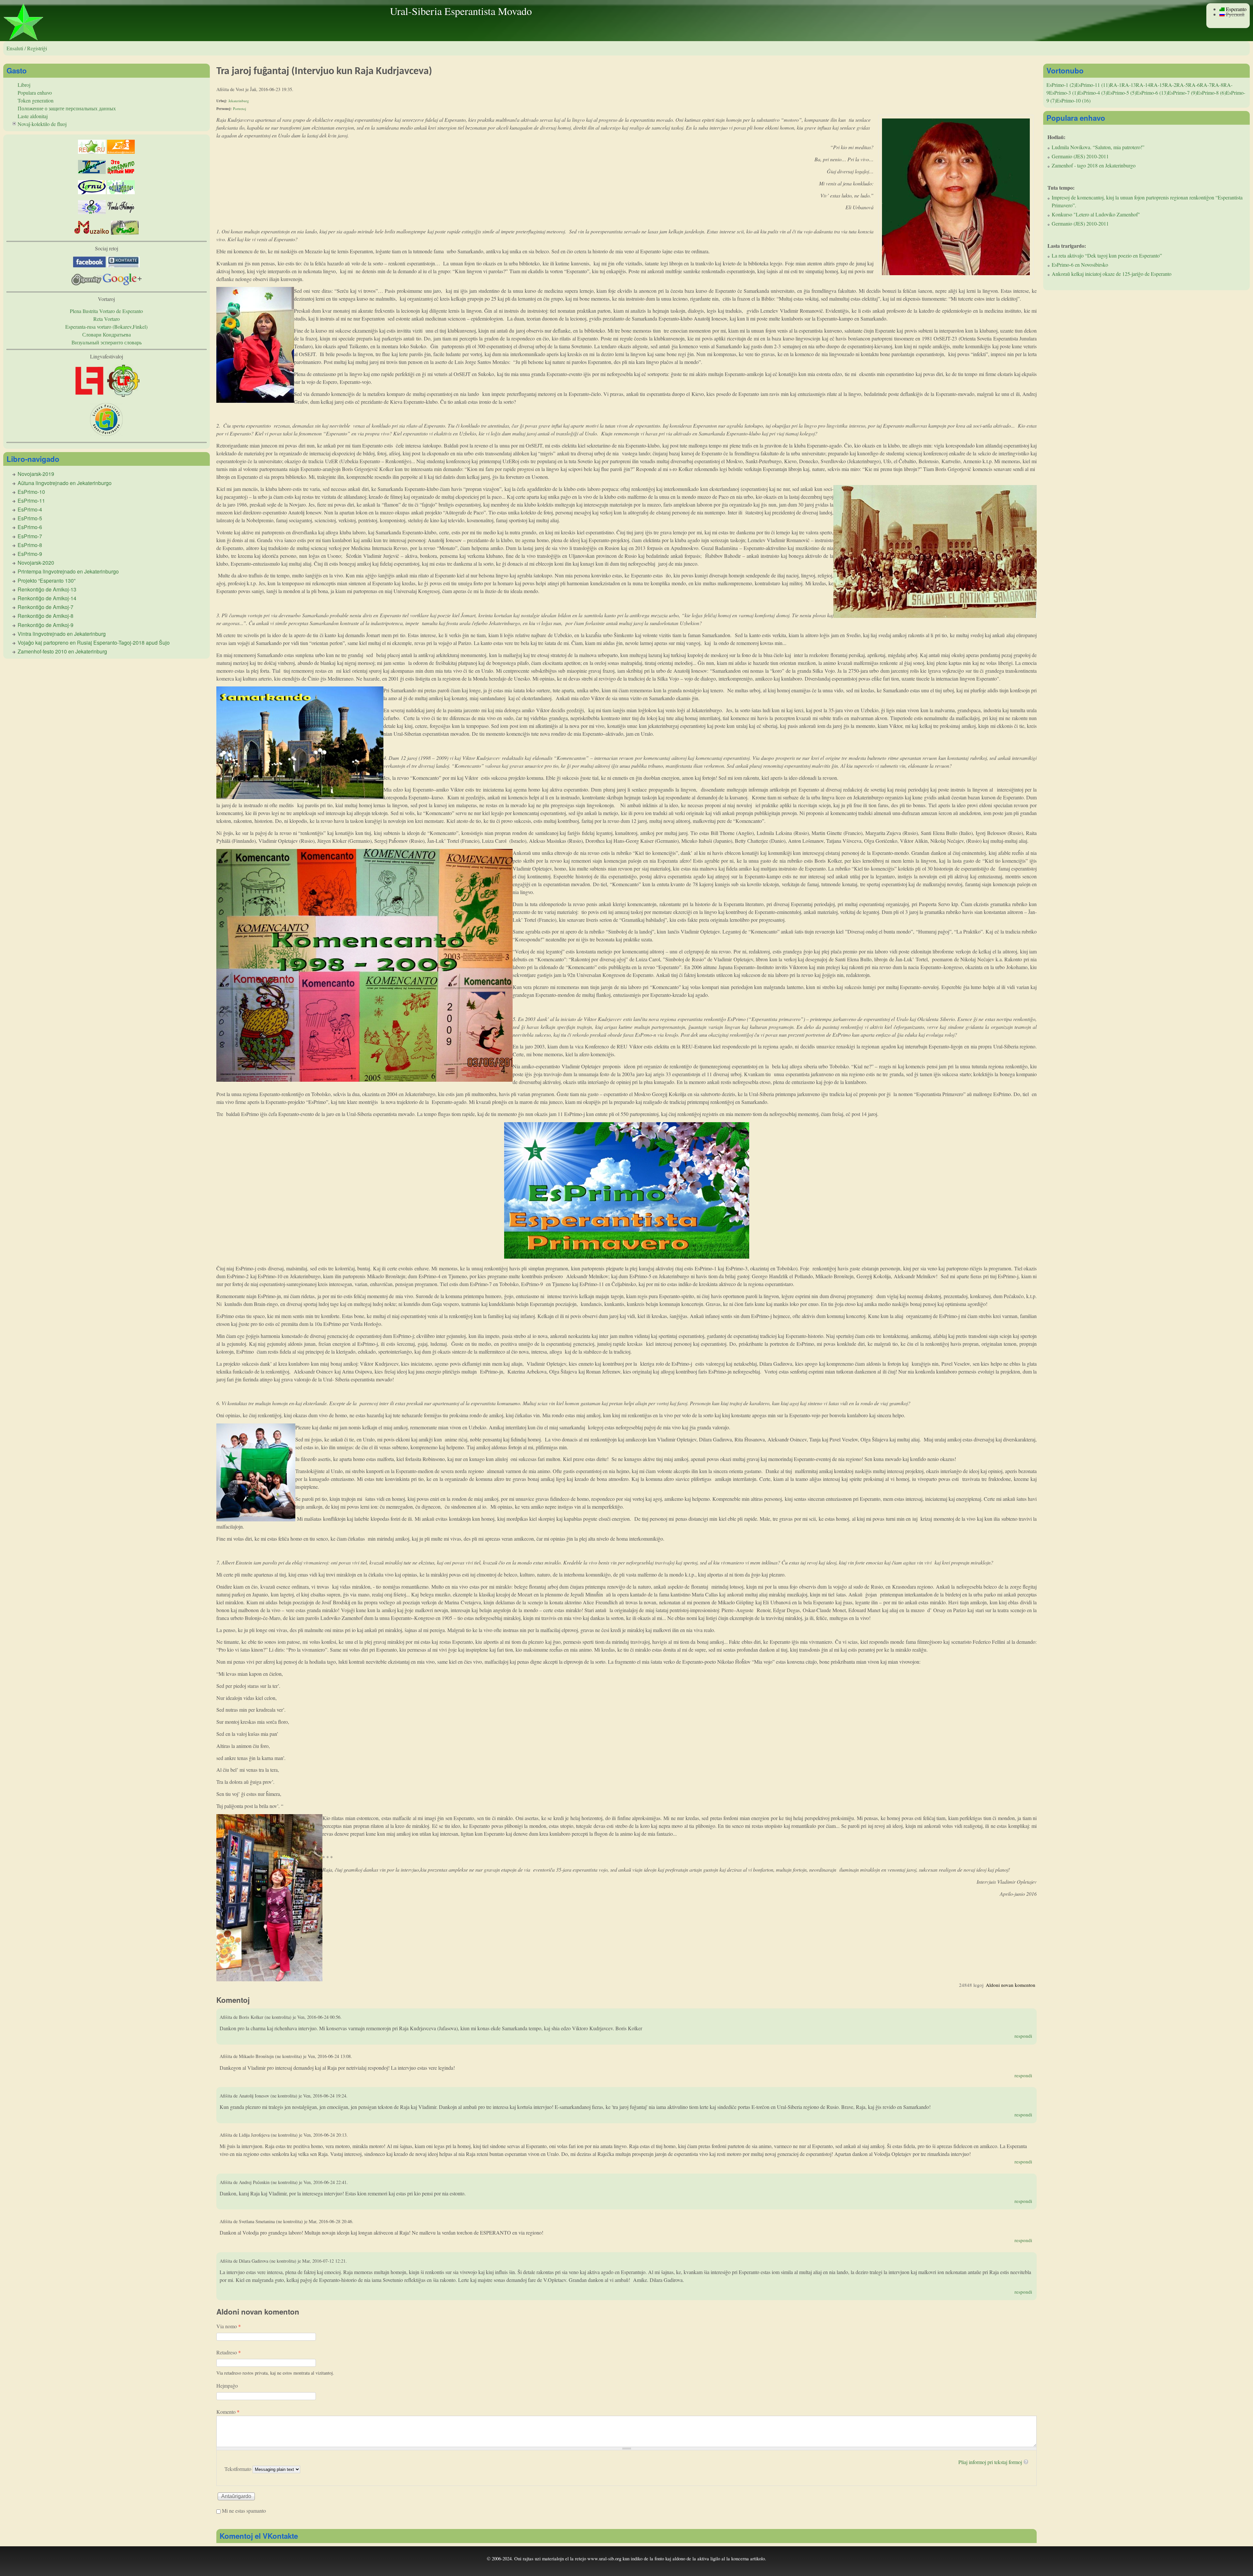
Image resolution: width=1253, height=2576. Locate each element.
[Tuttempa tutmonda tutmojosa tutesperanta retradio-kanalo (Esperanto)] (92, 233)
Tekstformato (239, 2469)
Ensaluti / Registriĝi (27, 48)
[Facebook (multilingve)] (89, 265)
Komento (228, 2412)
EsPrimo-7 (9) (1182, 93)
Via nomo (229, 2326)
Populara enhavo (35, 93)
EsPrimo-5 (30, 518)
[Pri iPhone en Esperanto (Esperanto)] (125, 233)
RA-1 (1116, 85)
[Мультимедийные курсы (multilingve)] (92, 192)
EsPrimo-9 (30, 554)
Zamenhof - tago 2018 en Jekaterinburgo (1094, 165)
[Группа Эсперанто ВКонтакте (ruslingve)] (123, 265)
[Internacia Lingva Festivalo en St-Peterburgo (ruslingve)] (106, 434)
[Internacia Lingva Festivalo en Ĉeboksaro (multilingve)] (89, 395)
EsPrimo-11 (31, 501)
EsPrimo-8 (30, 545)
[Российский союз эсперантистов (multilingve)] (92, 152)
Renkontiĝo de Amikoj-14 (47, 598)
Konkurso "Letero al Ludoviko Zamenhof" (1096, 214)
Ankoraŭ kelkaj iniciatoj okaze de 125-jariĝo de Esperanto (1112, 274)
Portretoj (240, 109)
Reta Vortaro (107, 319)
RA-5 (1182, 85)
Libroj (24, 85)
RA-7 (1206, 85)
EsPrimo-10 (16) (1073, 100)
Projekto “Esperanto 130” (46, 581)
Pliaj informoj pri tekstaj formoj (990, 2462)
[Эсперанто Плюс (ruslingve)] (121, 172)
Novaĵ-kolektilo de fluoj (42, 124)
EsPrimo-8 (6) (1211, 93)
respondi (1023, 2036)
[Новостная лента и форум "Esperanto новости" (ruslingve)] (92, 172)
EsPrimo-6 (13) (1152, 93)
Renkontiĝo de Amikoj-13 (47, 589)
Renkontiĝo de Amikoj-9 (46, 625)
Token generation (36, 100)
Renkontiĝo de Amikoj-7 (46, 607)
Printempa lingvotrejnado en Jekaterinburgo (68, 571)
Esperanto (1236, 9)
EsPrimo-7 (30, 536)
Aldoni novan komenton (1011, 1985)
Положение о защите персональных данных (67, 108)
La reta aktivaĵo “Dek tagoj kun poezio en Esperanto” (1107, 255)
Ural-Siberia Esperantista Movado (461, 11)
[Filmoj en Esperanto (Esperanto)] (121, 212)
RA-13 (1129, 85)
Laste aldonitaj (33, 116)
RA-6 (1194, 85)
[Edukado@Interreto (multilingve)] (121, 152)
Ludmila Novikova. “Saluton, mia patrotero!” (1098, 147)
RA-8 (1217, 85)
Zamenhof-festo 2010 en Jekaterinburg (62, 651)
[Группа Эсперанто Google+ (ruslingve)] (122, 283)
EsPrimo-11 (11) (1093, 85)
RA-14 (1143, 85)
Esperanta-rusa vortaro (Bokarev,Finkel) (106, 327)
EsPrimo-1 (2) (1061, 85)
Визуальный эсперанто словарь (107, 342)
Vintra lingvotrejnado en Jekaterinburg (62, 634)
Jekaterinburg (239, 101)
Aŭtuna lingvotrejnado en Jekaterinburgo (65, 483)
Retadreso (229, 2352)
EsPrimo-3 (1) (1064, 93)
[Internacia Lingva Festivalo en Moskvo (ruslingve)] (123, 395)
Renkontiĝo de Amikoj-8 (46, 616)
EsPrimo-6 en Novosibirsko (1080, 265)
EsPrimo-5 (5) (1122, 93)
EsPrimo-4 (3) (1093, 93)
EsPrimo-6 (30, 527)
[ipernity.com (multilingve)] (87, 283)
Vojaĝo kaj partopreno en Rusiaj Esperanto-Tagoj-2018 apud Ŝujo (94, 643)
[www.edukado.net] (121, 192)
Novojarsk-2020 (36, 563)
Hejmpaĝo (227, 2386)
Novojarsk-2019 (36, 474)
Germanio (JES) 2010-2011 (1080, 156)
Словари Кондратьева (107, 334)
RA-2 (1170, 85)
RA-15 (1157, 85)
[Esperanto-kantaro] (92, 212)
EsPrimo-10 (31, 492)
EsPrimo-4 (30, 509)
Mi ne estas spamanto (244, 2511)
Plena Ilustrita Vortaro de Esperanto (106, 311)
